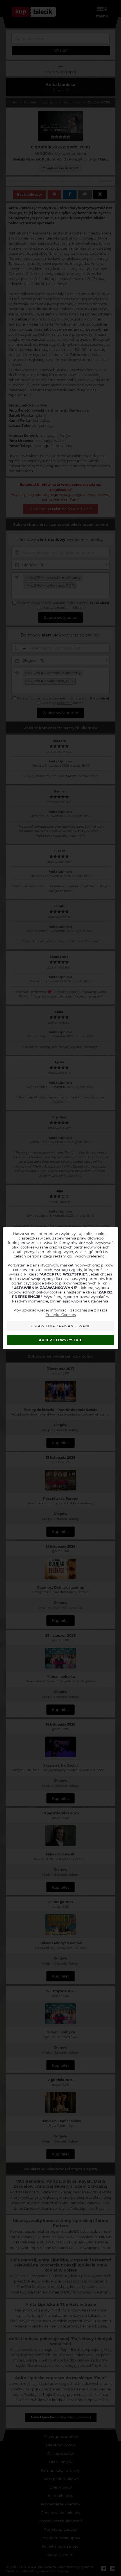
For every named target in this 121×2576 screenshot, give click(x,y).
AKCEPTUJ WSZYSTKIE (60, 1340)
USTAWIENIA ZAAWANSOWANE (61, 1326)
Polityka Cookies (61, 1315)
